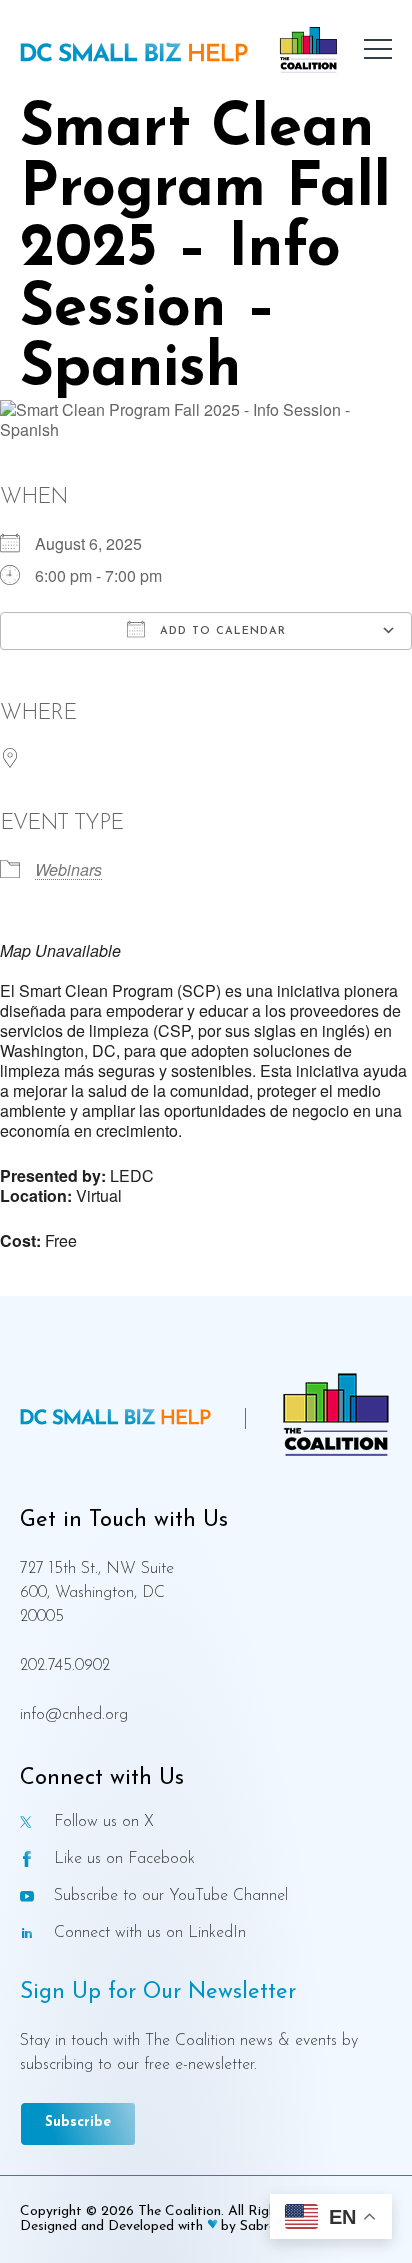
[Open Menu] (378, 50)
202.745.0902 (65, 1666)
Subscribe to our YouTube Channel (171, 1896)
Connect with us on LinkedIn (150, 1933)
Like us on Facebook (124, 1859)
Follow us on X (104, 1822)
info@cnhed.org (74, 1715)
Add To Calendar (220, 631)
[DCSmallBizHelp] (134, 54)
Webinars (68, 869)
